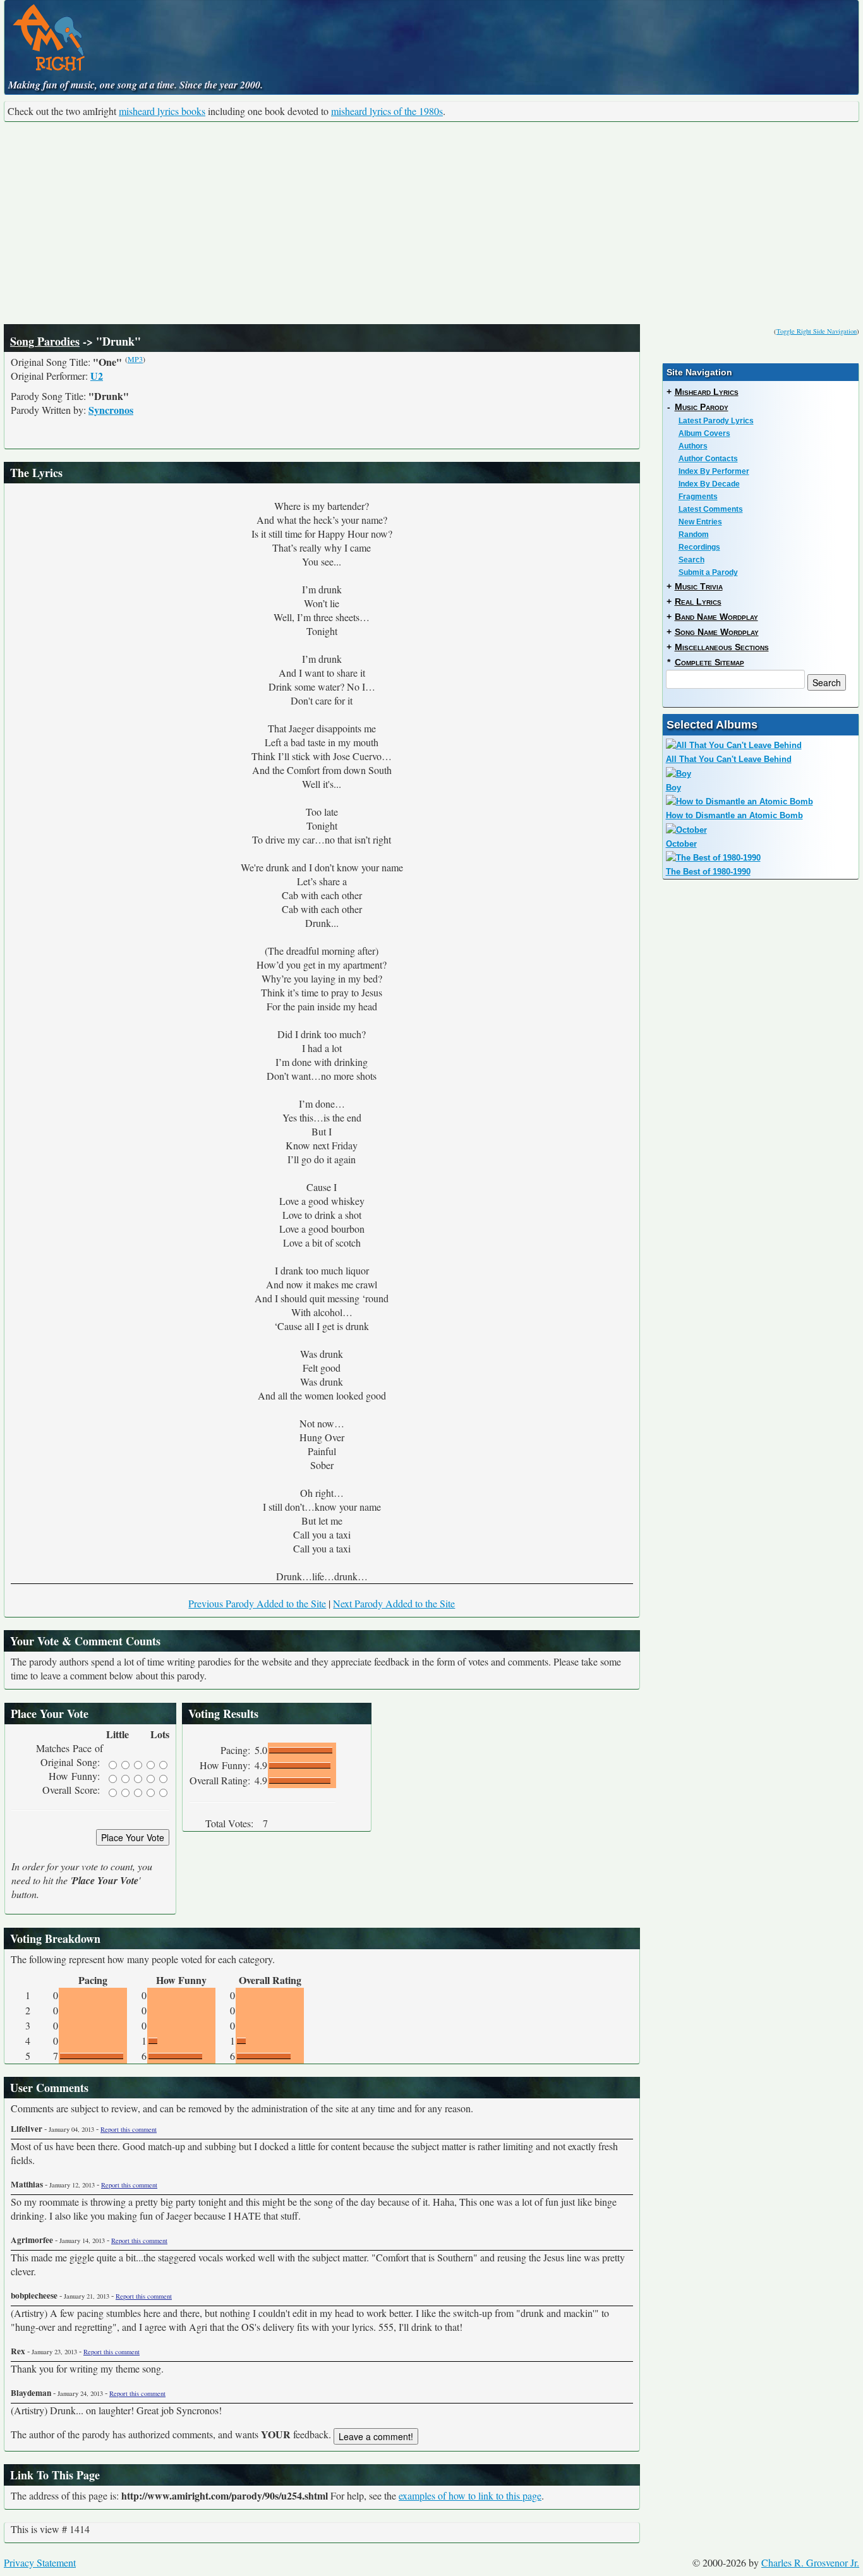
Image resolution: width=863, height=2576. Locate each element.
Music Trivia (699, 586)
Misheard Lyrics (707, 392)
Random (694, 535)
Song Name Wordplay (717, 632)
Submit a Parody (708, 572)
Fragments (698, 497)
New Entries (700, 522)
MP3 (135, 359)
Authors (693, 446)
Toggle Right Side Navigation (817, 331)
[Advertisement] (431, 223)
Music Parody (702, 407)
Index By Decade (709, 484)
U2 (97, 376)
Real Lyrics (698, 602)
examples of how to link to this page (470, 2495)
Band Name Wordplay (716, 617)
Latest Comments (711, 509)
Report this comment (129, 2129)
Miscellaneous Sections (722, 647)
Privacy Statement (40, 2562)
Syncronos (111, 410)
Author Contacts (708, 459)
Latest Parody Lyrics (716, 421)
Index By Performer (714, 471)
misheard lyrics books (162, 111)
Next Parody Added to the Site (394, 1603)
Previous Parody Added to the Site (257, 1603)
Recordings (699, 547)
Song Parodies (45, 341)
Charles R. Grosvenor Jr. (810, 2562)
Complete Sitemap (709, 662)
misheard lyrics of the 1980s (387, 111)
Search (691, 560)
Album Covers (704, 433)
